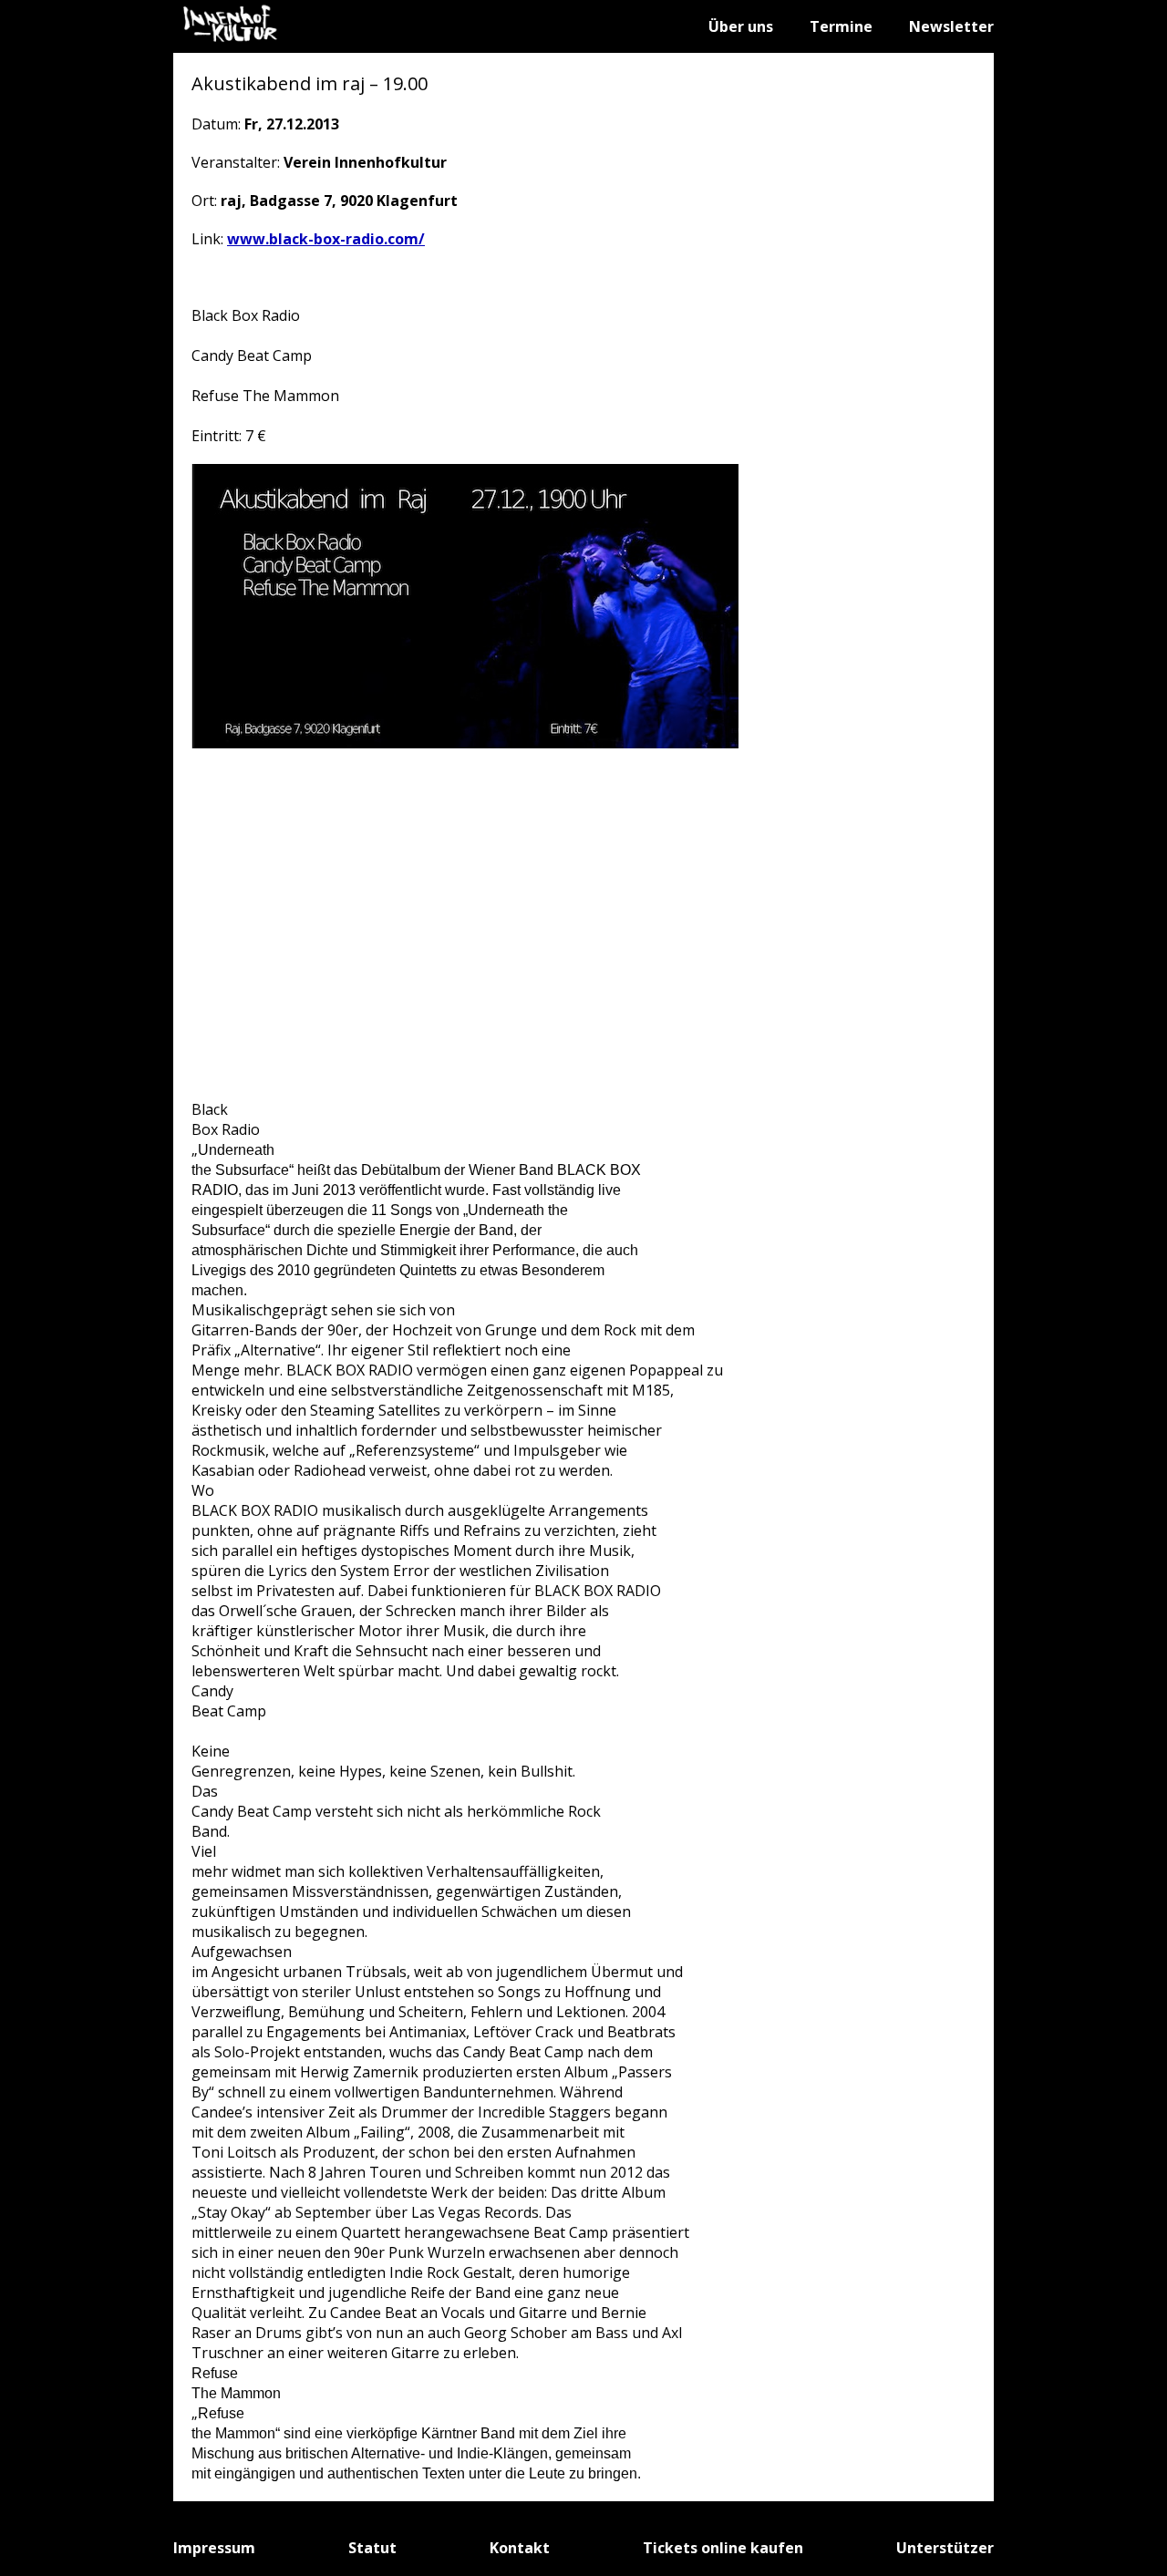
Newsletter (951, 26)
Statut (372, 2548)
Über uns (741, 26)
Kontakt (520, 2548)
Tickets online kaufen (723, 2548)
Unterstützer (945, 2548)
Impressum (214, 2548)
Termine (841, 26)
